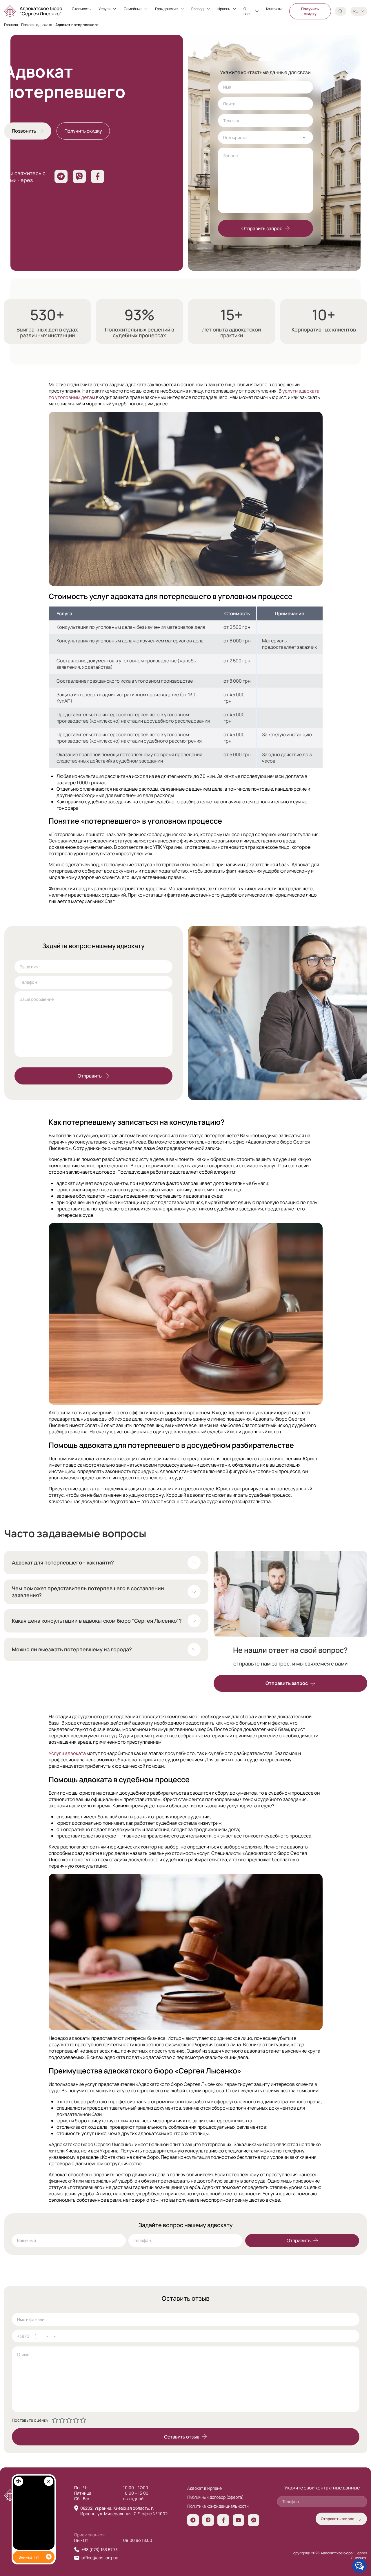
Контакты (274, 9)
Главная (11, 25)
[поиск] (341, 11)
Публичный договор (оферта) (215, 2497)
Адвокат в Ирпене (204, 2488)
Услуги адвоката (67, 1753)
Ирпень (224, 9)
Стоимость (81, 9)
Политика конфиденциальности (218, 2506)
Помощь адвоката (37, 25)
